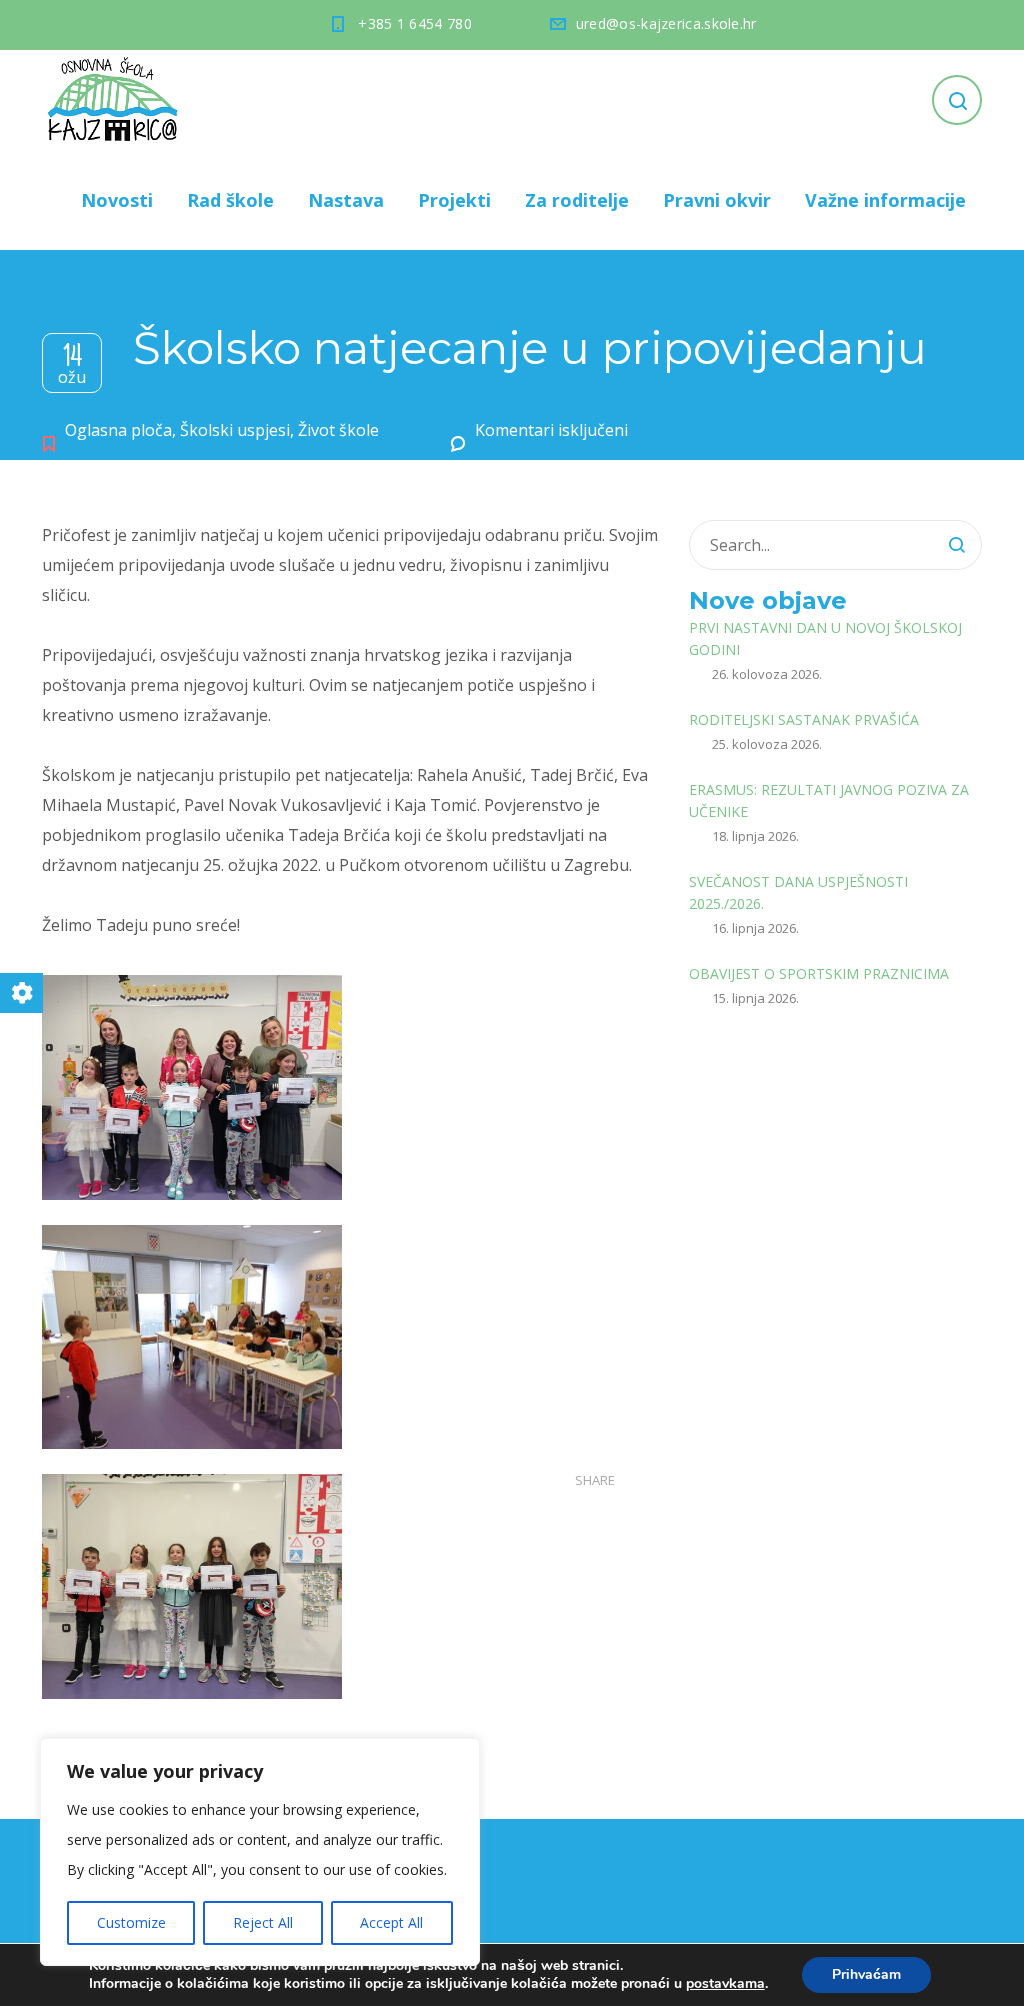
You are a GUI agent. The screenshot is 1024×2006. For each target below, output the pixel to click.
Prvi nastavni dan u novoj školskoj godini (825, 638)
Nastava (346, 200)
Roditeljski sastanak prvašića (804, 719)
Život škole (338, 430)
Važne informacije (885, 200)
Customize (131, 1922)
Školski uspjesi (235, 430)
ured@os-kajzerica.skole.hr (666, 23)
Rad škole (230, 200)
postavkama (725, 1984)
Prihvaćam (866, 1974)
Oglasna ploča (118, 430)
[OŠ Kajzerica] (116, 100)
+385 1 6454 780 (415, 23)
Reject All (263, 1922)
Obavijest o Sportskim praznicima (819, 973)
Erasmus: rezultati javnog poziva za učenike (829, 800)
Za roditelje (577, 200)
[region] (260, 1852)
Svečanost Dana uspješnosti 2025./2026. (798, 892)
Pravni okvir (717, 200)
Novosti (117, 200)
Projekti (454, 200)
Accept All (391, 1922)
